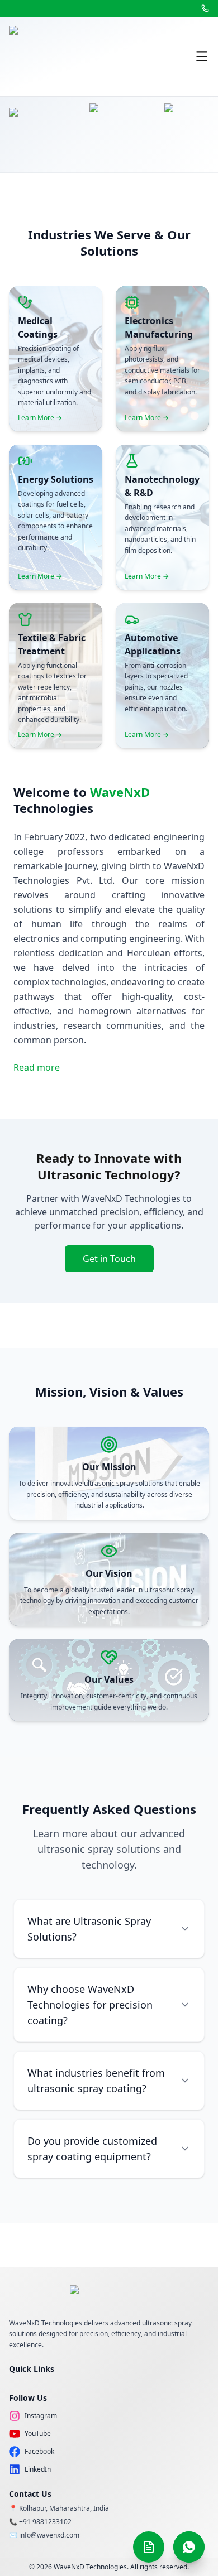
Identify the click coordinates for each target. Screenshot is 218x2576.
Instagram (41, 2416)
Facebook (39, 2452)
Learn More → (40, 418)
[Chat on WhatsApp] (189, 2547)
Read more (37, 1067)
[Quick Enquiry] (149, 2547)
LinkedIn (38, 2469)
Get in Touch (109, 1259)
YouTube (38, 2434)
